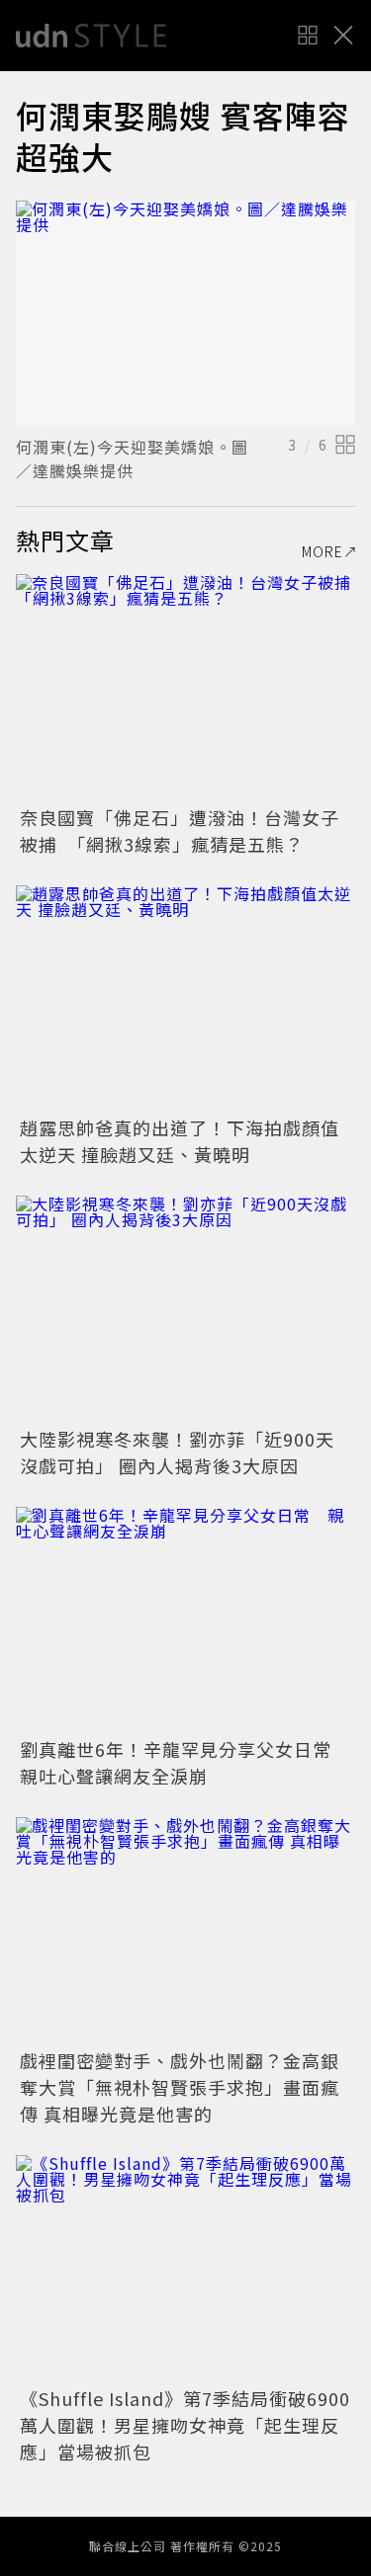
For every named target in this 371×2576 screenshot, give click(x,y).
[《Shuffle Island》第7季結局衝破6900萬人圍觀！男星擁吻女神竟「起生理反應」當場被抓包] (185, 2268)
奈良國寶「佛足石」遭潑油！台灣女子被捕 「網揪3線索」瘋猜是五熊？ (180, 831)
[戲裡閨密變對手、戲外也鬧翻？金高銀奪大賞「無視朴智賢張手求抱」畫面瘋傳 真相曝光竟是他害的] (185, 1930)
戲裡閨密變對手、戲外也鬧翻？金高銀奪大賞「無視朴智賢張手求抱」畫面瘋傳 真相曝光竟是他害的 (180, 2087)
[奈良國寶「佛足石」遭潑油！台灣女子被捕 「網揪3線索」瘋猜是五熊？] (185, 687)
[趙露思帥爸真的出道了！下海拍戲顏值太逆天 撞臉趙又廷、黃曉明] (185, 998)
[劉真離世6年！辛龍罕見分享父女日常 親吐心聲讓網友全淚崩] (185, 1620)
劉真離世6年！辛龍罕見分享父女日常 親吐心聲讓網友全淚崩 (185, 1762)
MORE (323, 551)
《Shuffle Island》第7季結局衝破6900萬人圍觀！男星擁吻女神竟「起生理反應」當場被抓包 (185, 2425)
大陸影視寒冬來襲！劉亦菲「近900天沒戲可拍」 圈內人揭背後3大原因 (177, 1452)
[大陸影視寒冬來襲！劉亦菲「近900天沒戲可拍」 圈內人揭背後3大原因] (185, 1309)
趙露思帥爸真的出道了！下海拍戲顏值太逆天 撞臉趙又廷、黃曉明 (180, 1141)
